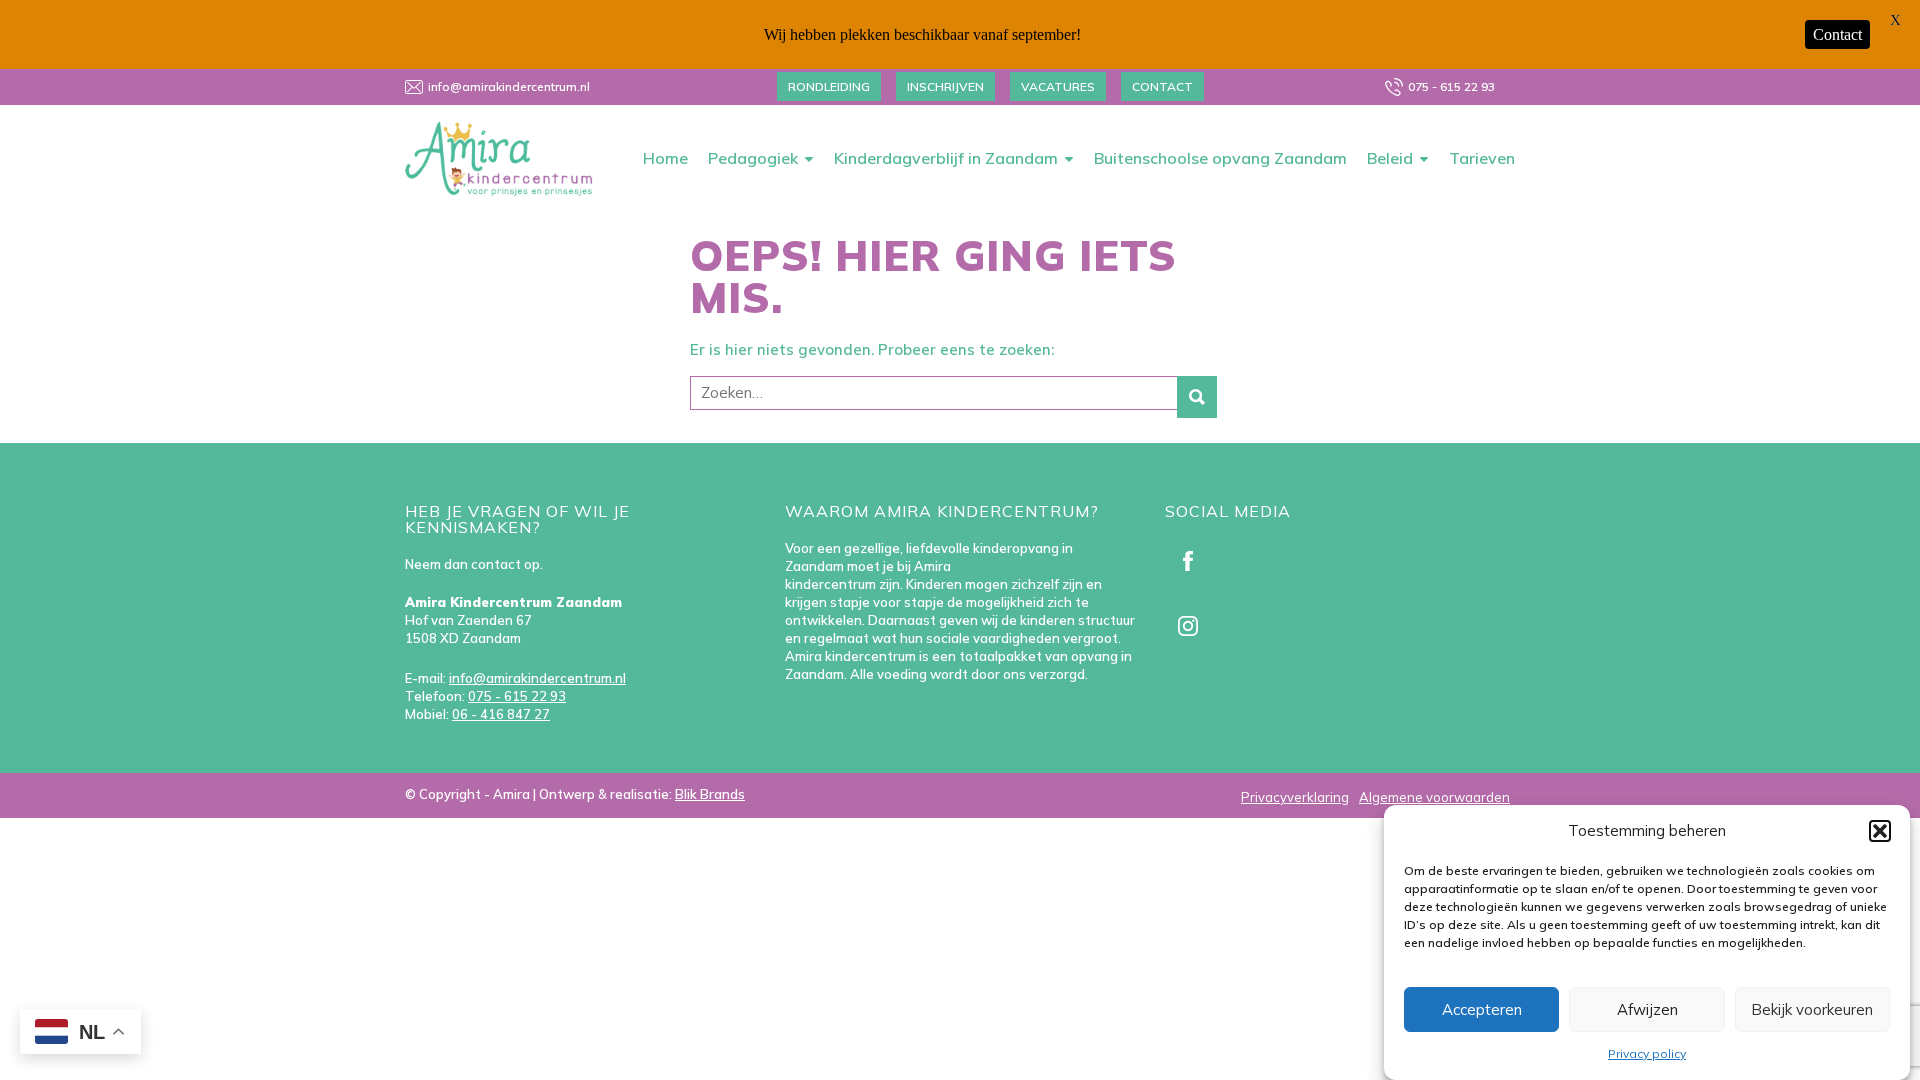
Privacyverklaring (1295, 797)
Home (665, 158)
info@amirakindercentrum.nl (509, 86)
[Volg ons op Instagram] (1191, 631)
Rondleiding (829, 86)
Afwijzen (1647, 1009)
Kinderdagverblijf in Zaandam (946, 158)
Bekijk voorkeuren (1812, 1009)
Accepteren (1482, 1009)
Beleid (1390, 158)
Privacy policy (1647, 1053)
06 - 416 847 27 (501, 714)
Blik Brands (710, 794)
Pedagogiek (753, 158)
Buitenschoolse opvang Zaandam (1220, 158)
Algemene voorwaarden (1434, 797)
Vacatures (1058, 86)
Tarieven (1482, 158)
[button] (1880, 831)
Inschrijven (945, 86)
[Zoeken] (1197, 397)
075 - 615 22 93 (1451, 86)
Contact (1162, 86)
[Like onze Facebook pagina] (1191, 566)
